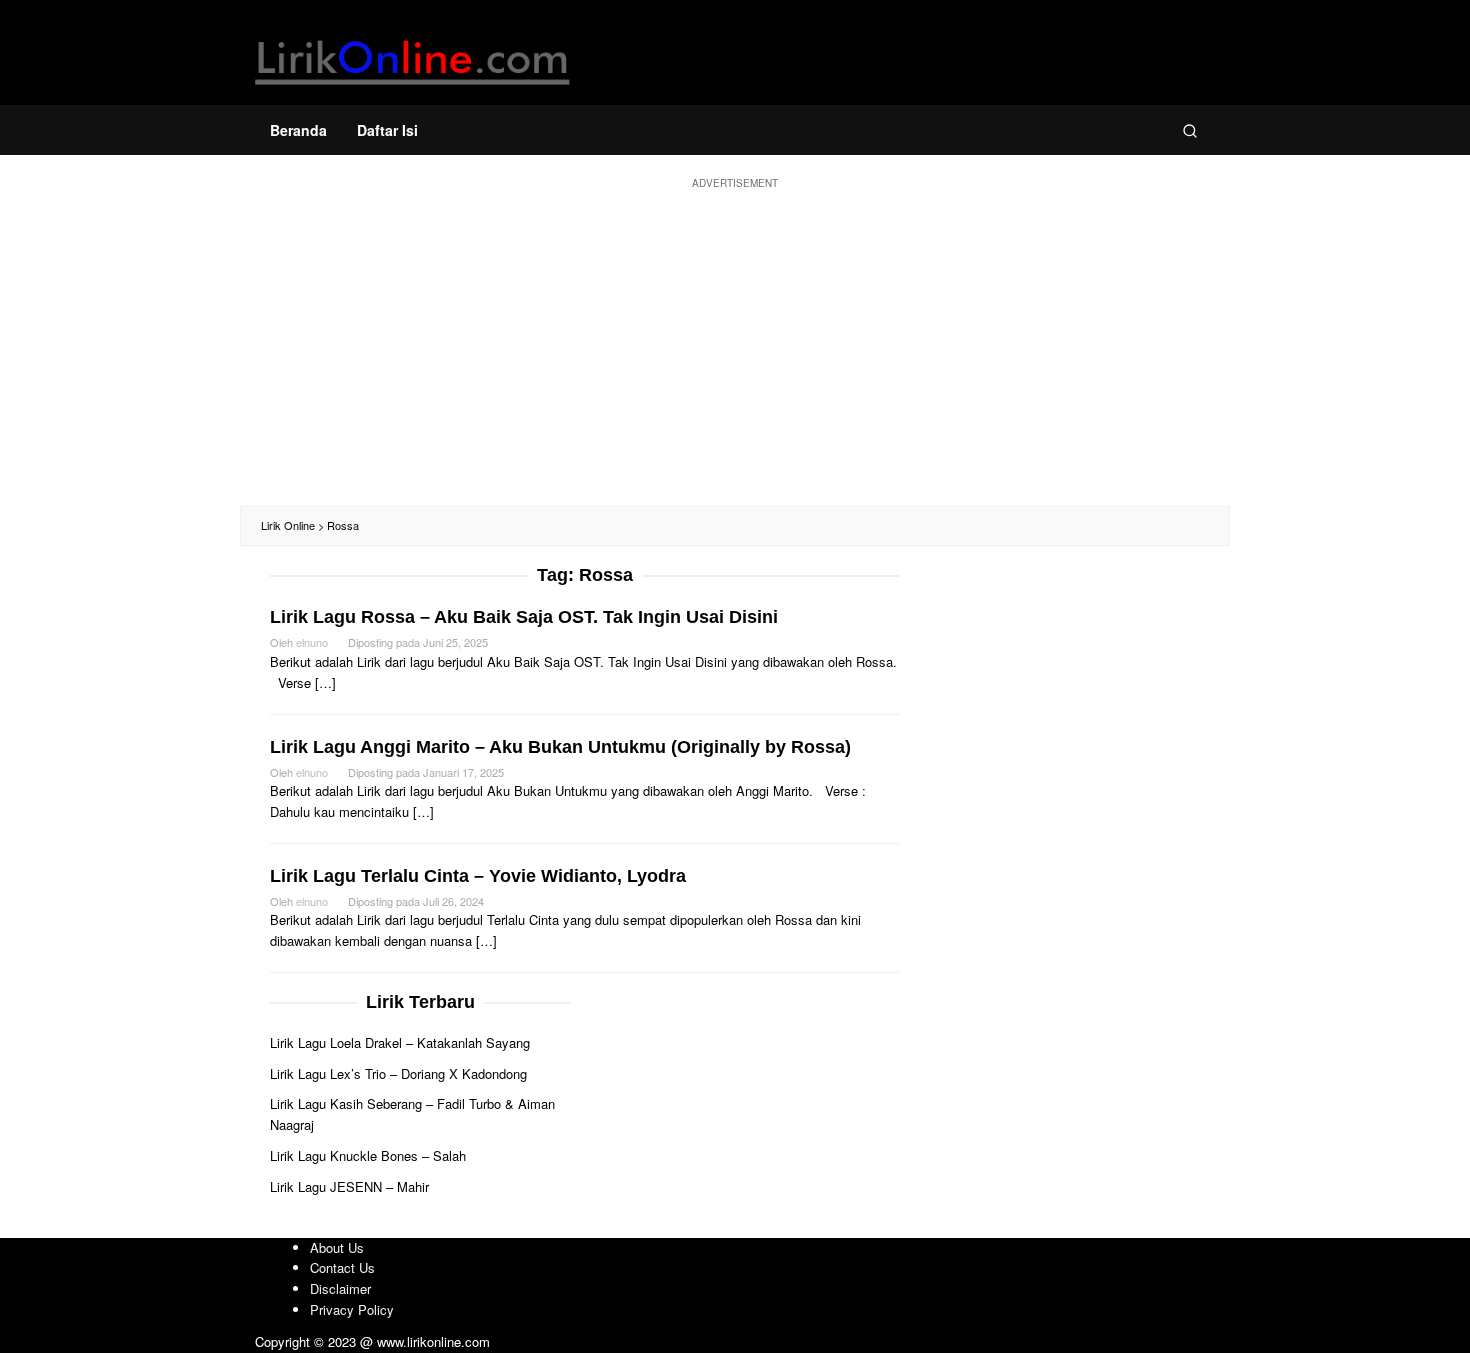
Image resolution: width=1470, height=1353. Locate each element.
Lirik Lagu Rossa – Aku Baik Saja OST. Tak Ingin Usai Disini (524, 617)
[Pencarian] (1190, 130)
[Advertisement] (735, 346)
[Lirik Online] (412, 57)
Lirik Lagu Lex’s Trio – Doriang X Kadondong (398, 1073)
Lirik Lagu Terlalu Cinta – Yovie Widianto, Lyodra (478, 876)
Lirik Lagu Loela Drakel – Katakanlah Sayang (400, 1042)
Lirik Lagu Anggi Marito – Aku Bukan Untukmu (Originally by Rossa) (560, 747)
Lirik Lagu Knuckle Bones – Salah (368, 1155)
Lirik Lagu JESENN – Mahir (349, 1186)
